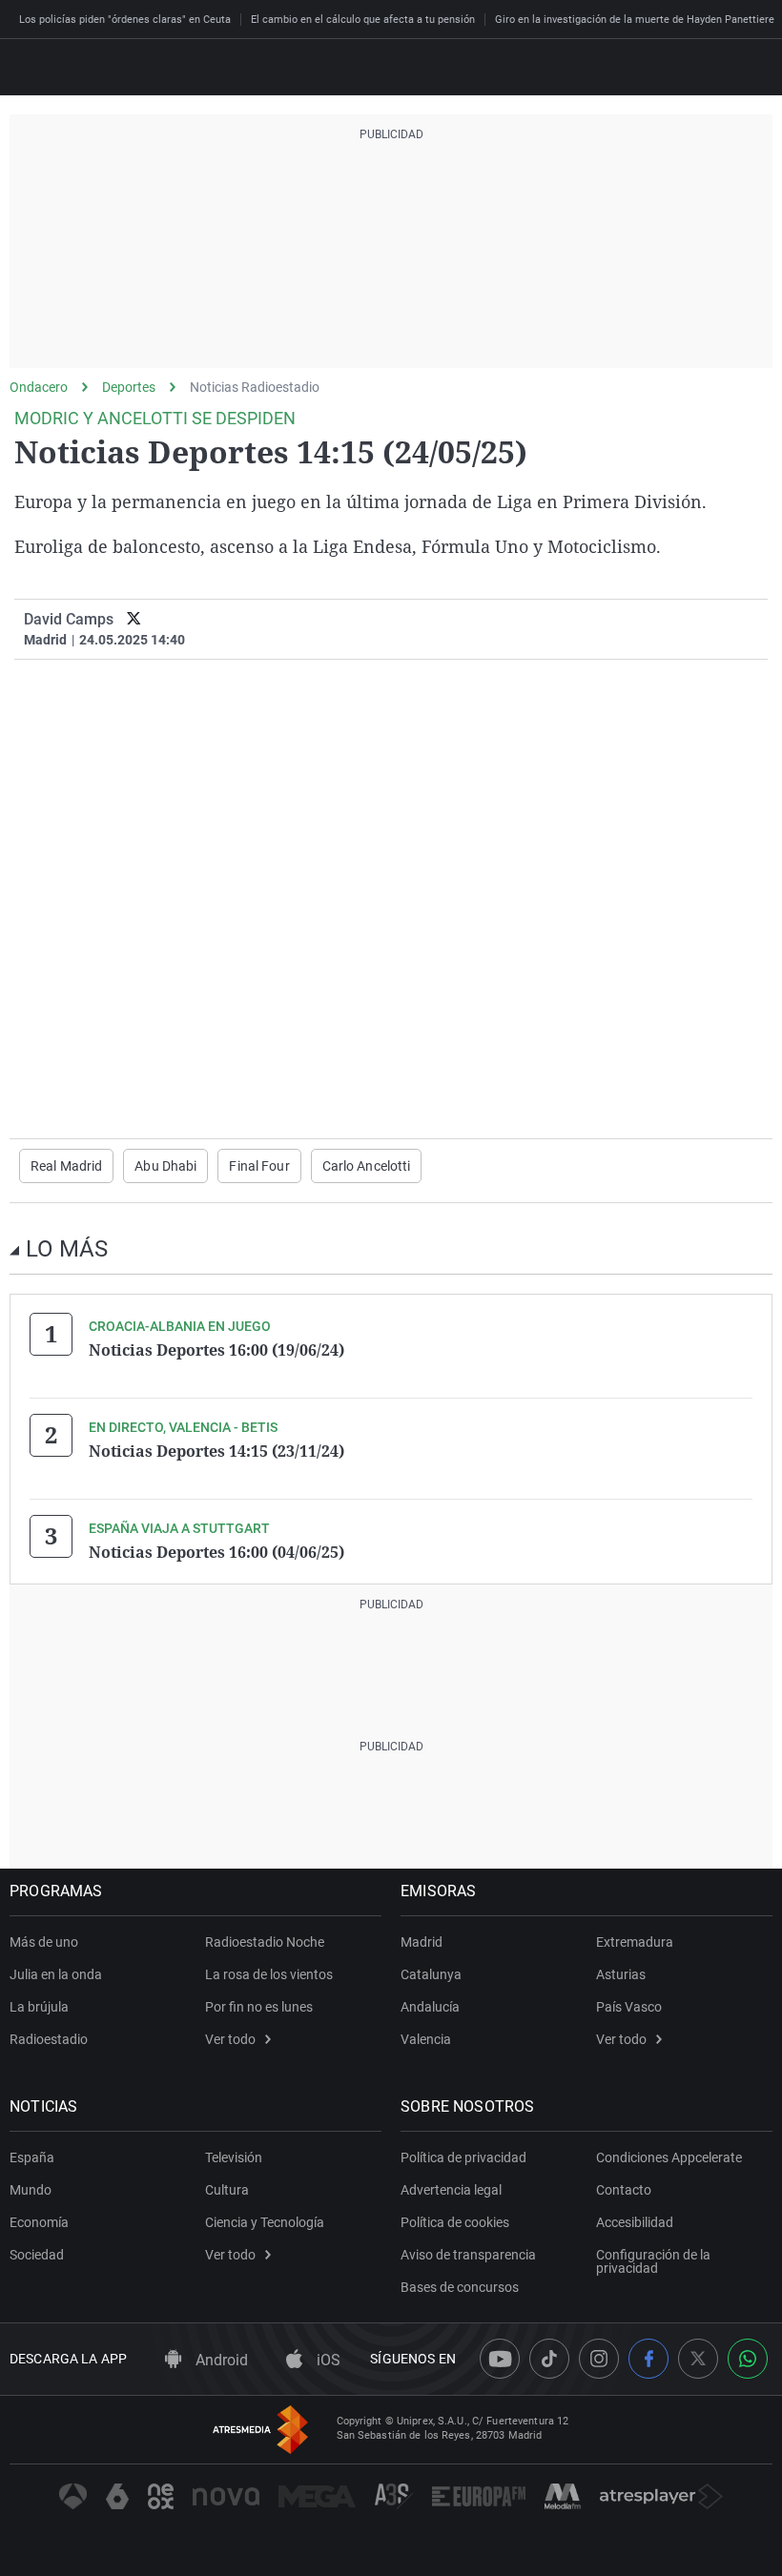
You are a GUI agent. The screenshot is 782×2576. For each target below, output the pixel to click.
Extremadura (635, 1942)
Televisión (234, 2157)
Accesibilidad (635, 2222)
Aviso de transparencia (468, 2255)
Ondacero (39, 387)
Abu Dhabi (165, 1166)
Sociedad (37, 2255)
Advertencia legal (451, 2190)
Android (220, 2360)
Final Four (259, 1166)
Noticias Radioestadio (255, 387)
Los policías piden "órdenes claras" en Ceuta (125, 20)
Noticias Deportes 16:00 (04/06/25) (216, 1552)
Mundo (31, 2190)
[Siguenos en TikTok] (549, 2359)
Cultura (227, 2190)
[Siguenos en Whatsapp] (748, 2359)
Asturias (621, 1974)
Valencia (426, 2039)
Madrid (422, 1942)
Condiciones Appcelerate (669, 2157)
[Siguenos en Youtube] (500, 2359)
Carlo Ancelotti (367, 1166)
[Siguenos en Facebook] (648, 2359)
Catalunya (431, 1974)
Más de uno (44, 1942)
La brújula (39, 2007)
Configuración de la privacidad (653, 2261)
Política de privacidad (463, 2157)
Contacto (624, 2190)
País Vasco (629, 2007)
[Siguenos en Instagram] (599, 2359)
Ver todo (230, 2039)
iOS (327, 2360)
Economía (39, 2222)
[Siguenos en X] (698, 2359)
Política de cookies (455, 2222)
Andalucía (430, 2007)
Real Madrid (66, 1166)
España (32, 2157)
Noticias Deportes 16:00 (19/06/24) (216, 1350)
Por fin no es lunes (259, 2007)
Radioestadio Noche (265, 1942)
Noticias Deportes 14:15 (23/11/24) (216, 1451)
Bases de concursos (460, 2287)
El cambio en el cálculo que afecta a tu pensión (363, 20)
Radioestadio (49, 2039)
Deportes (129, 387)
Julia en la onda (56, 1974)
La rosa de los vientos (269, 1974)
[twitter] (134, 619)
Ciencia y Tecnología (265, 2222)
